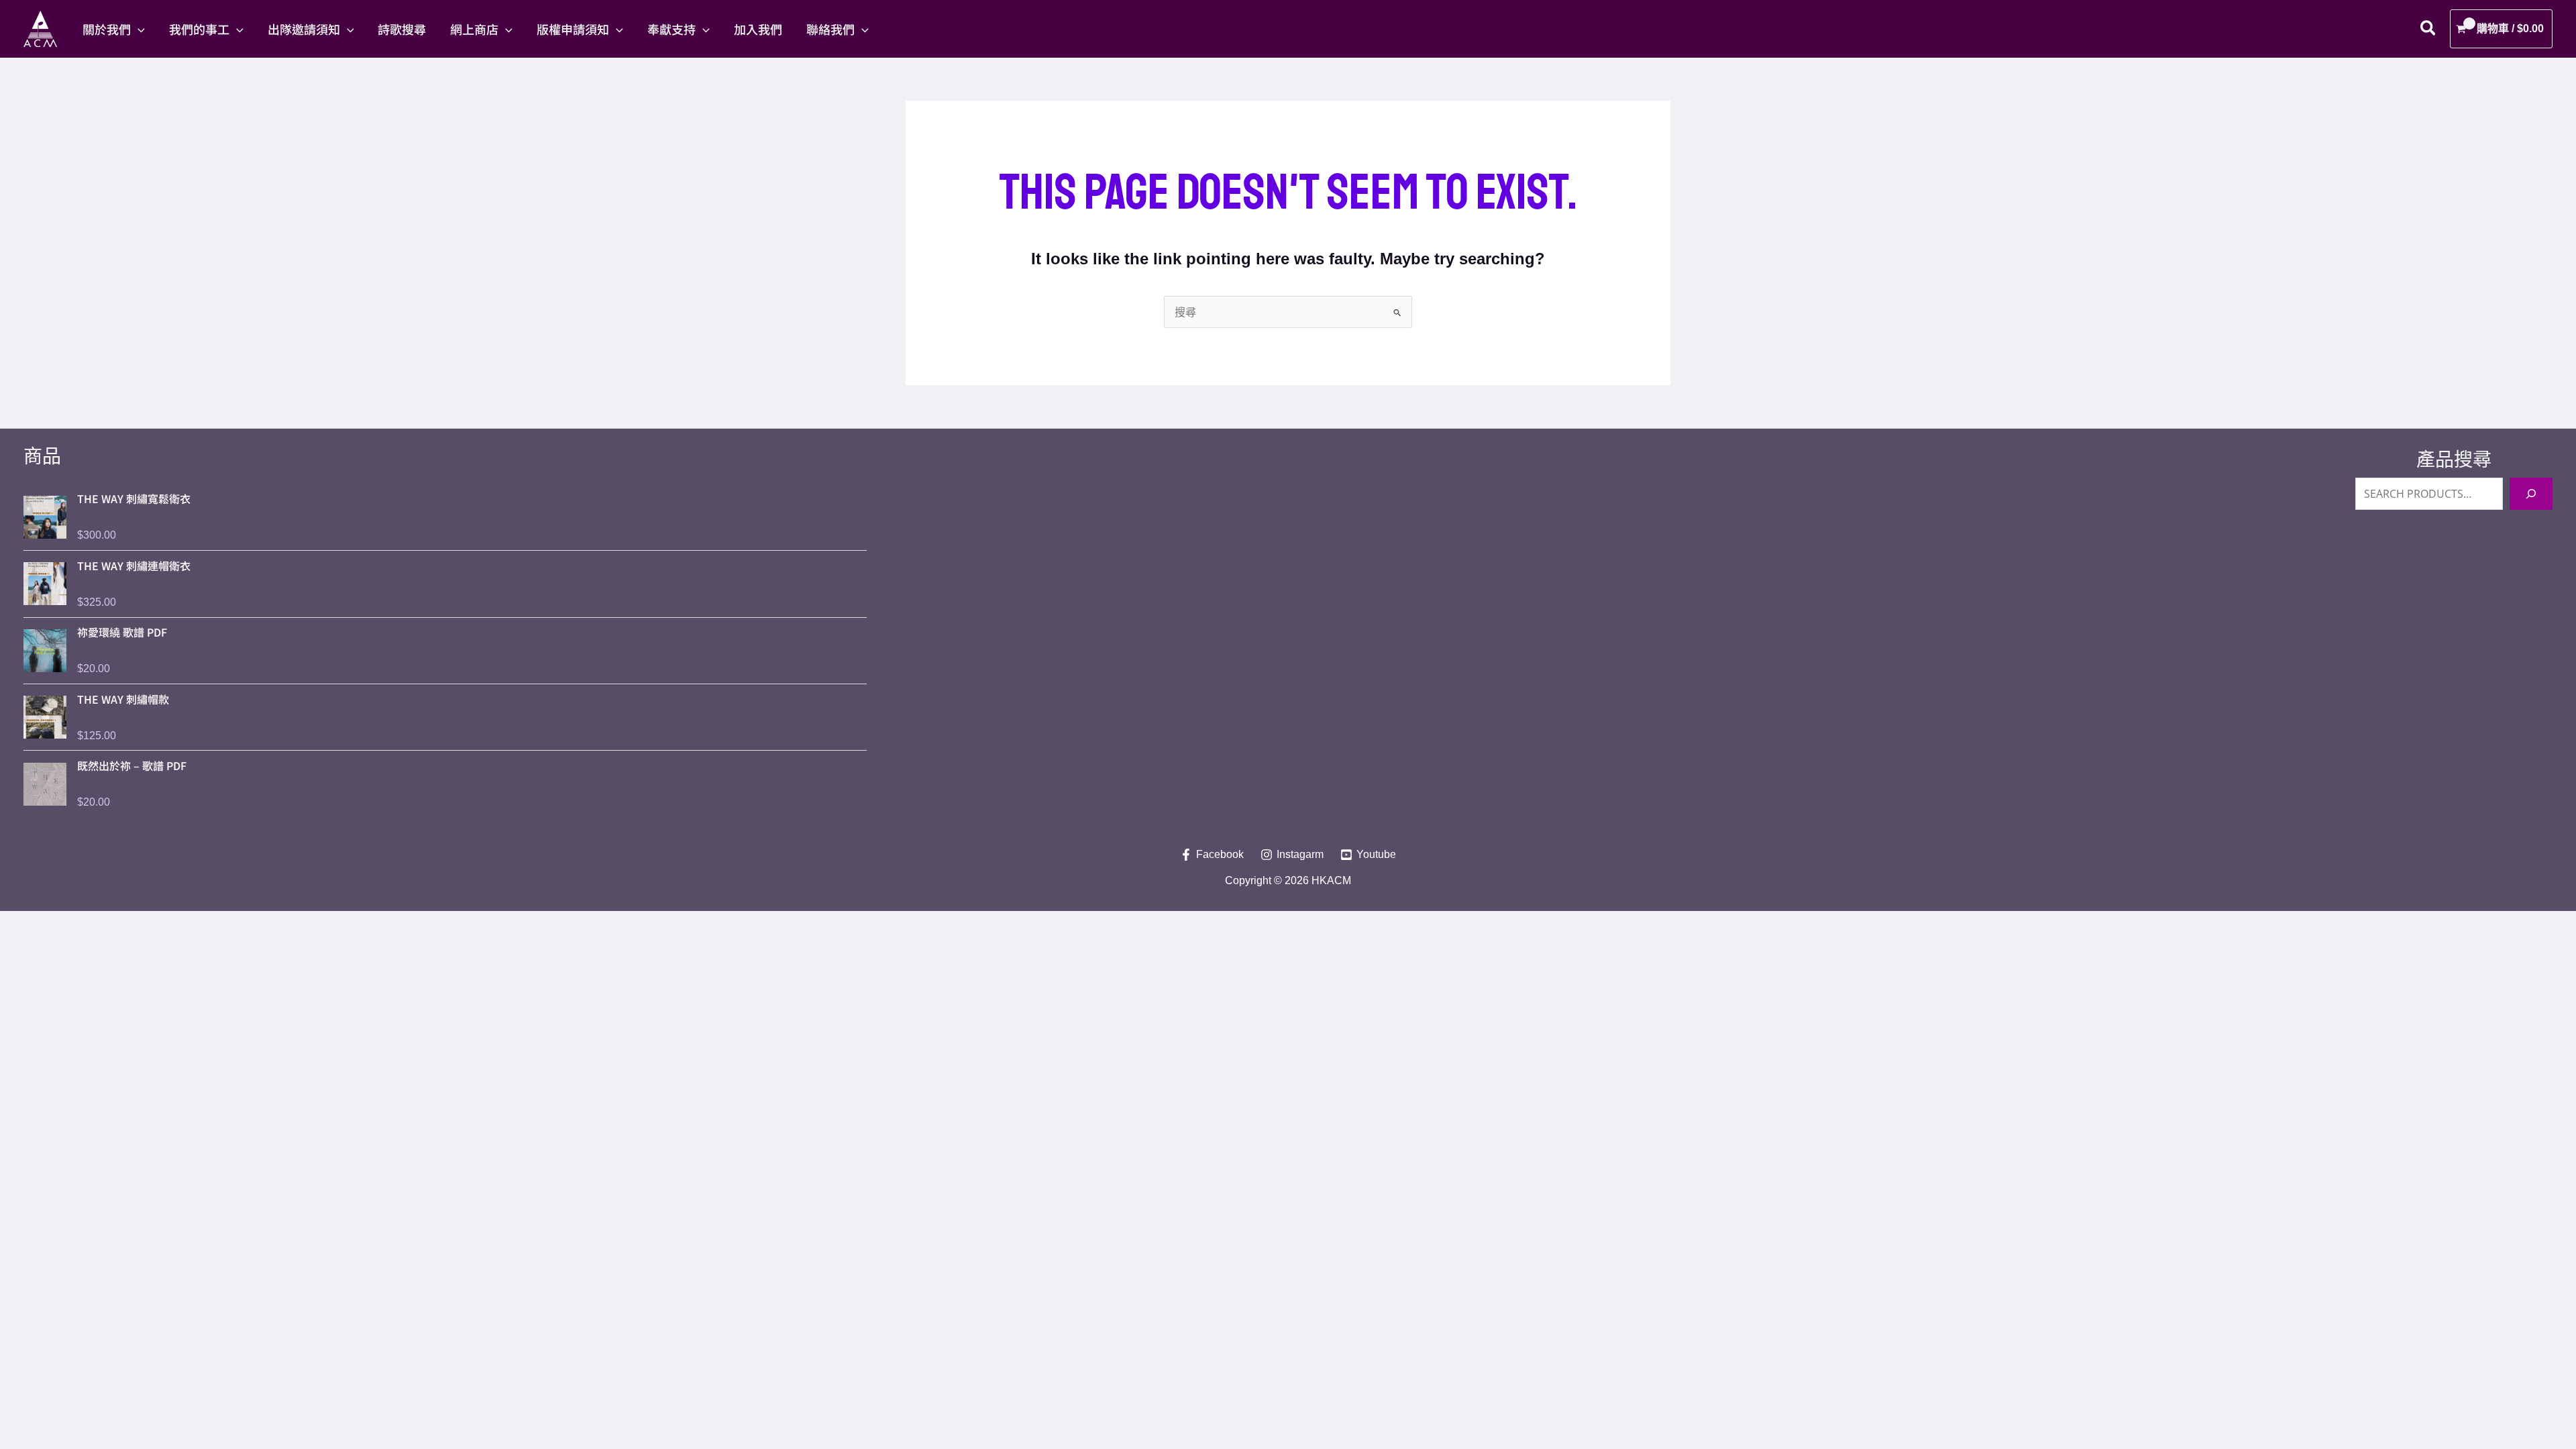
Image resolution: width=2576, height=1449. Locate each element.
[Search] (2531, 494)
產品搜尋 (2454, 460)
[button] (138, 29)
